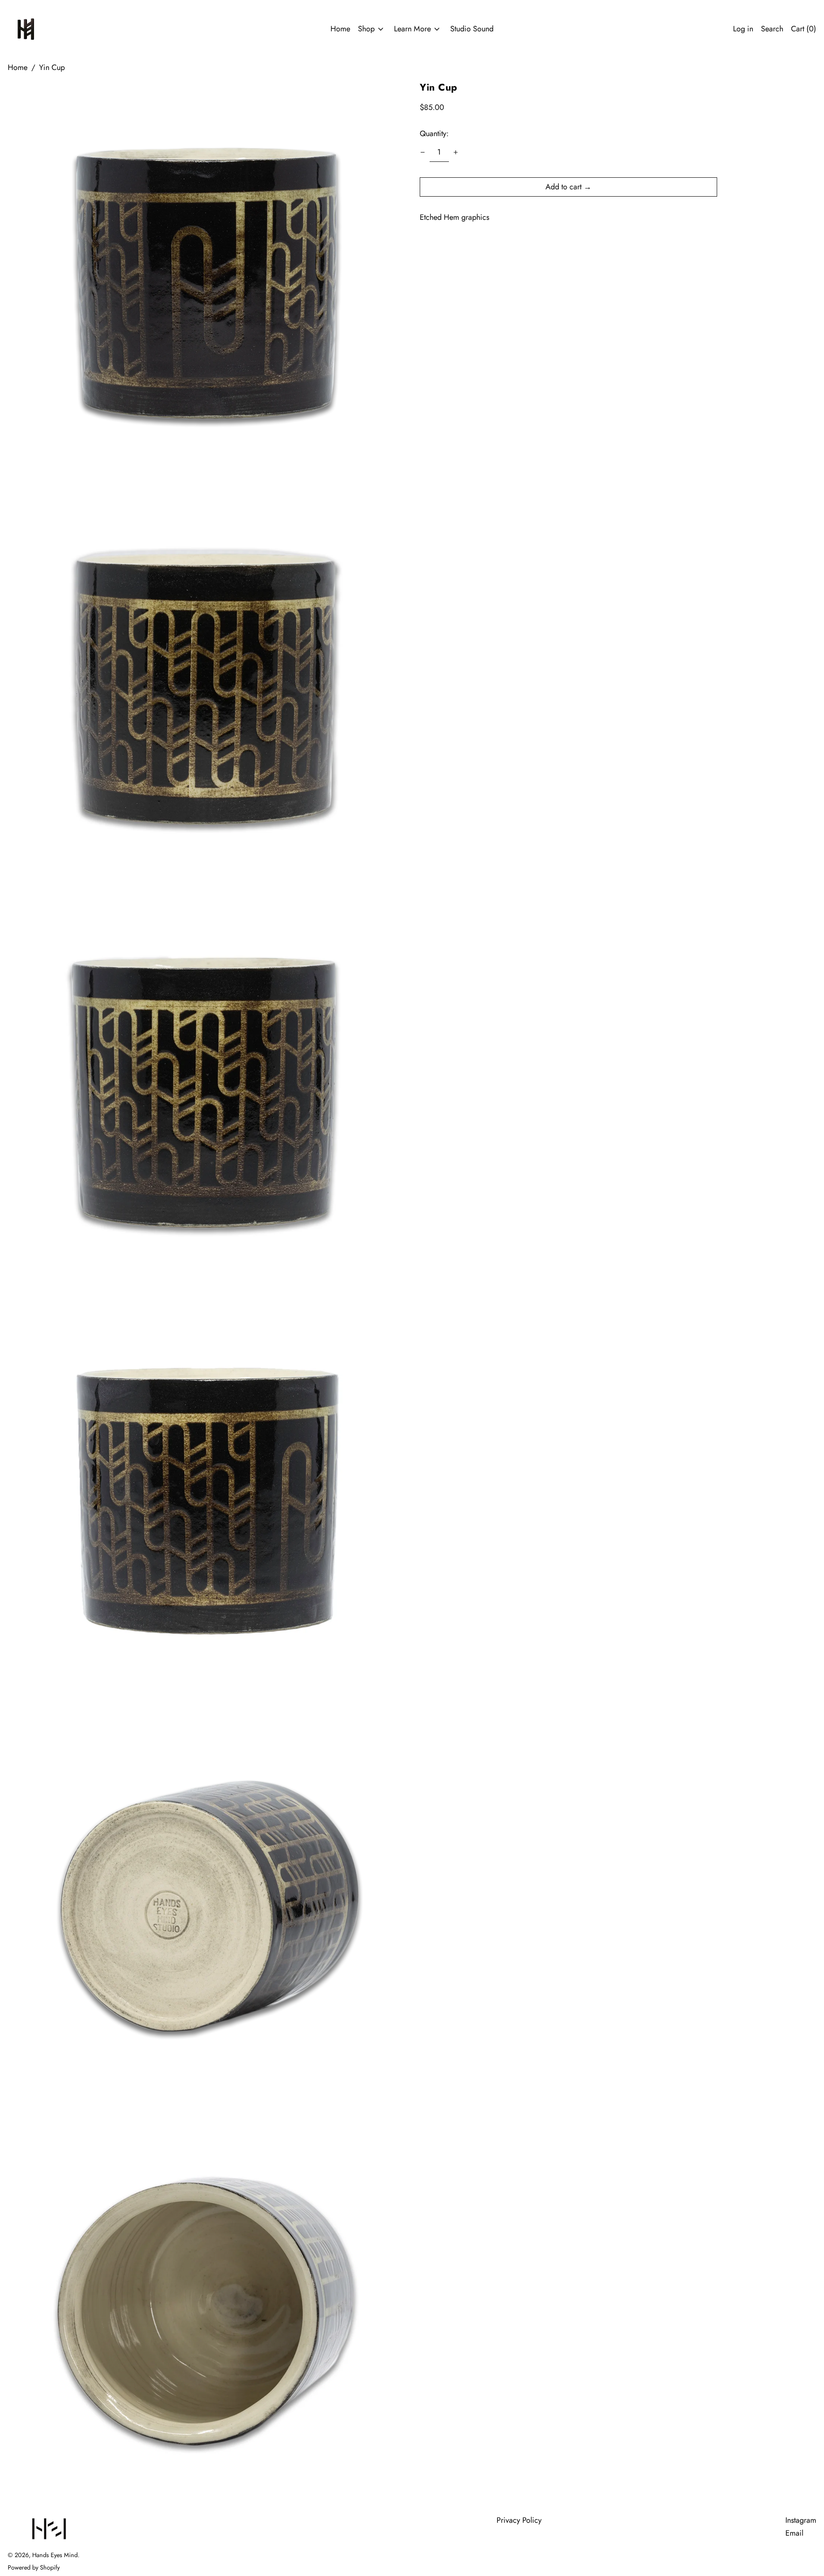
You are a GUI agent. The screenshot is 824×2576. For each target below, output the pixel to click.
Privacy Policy (519, 2520)
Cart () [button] (804, 29)
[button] (206, 283)
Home (340, 29)
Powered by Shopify (34, 2567)
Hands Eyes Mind (55, 2555)
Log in (743, 29)
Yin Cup (52, 67)
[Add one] (456, 152)
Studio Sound (472, 29)
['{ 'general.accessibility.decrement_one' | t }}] (423, 152)
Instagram (801, 2520)
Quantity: (434, 134)
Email (794, 2533)
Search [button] (772, 29)
